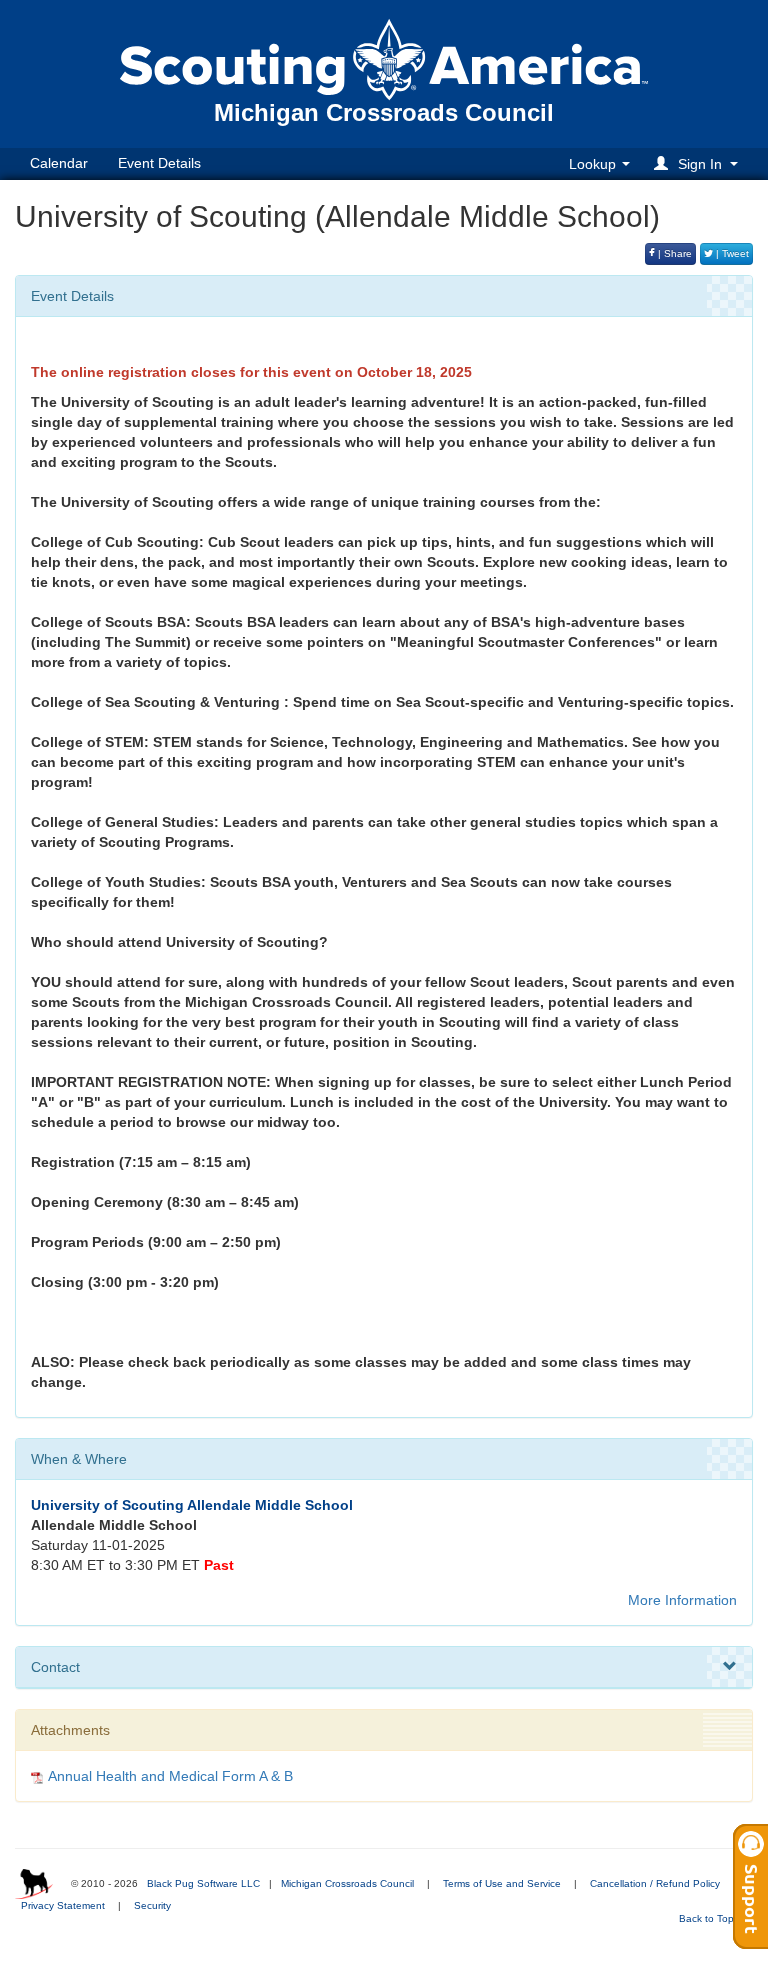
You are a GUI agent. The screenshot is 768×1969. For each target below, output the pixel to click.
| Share (673, 253)
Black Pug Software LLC (203, 1883)
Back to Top (708, 1918)
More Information (682, 1600)
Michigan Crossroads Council (347, 1883)
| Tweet (731, 253)
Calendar (59, 163)
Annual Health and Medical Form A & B (170, 1776)
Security (152, 1905)
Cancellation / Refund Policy (655, 1883)
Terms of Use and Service (502, 1883)
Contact (55, 1667)
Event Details (159, 163)
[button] (699, 163)
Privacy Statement (63, 1905)
